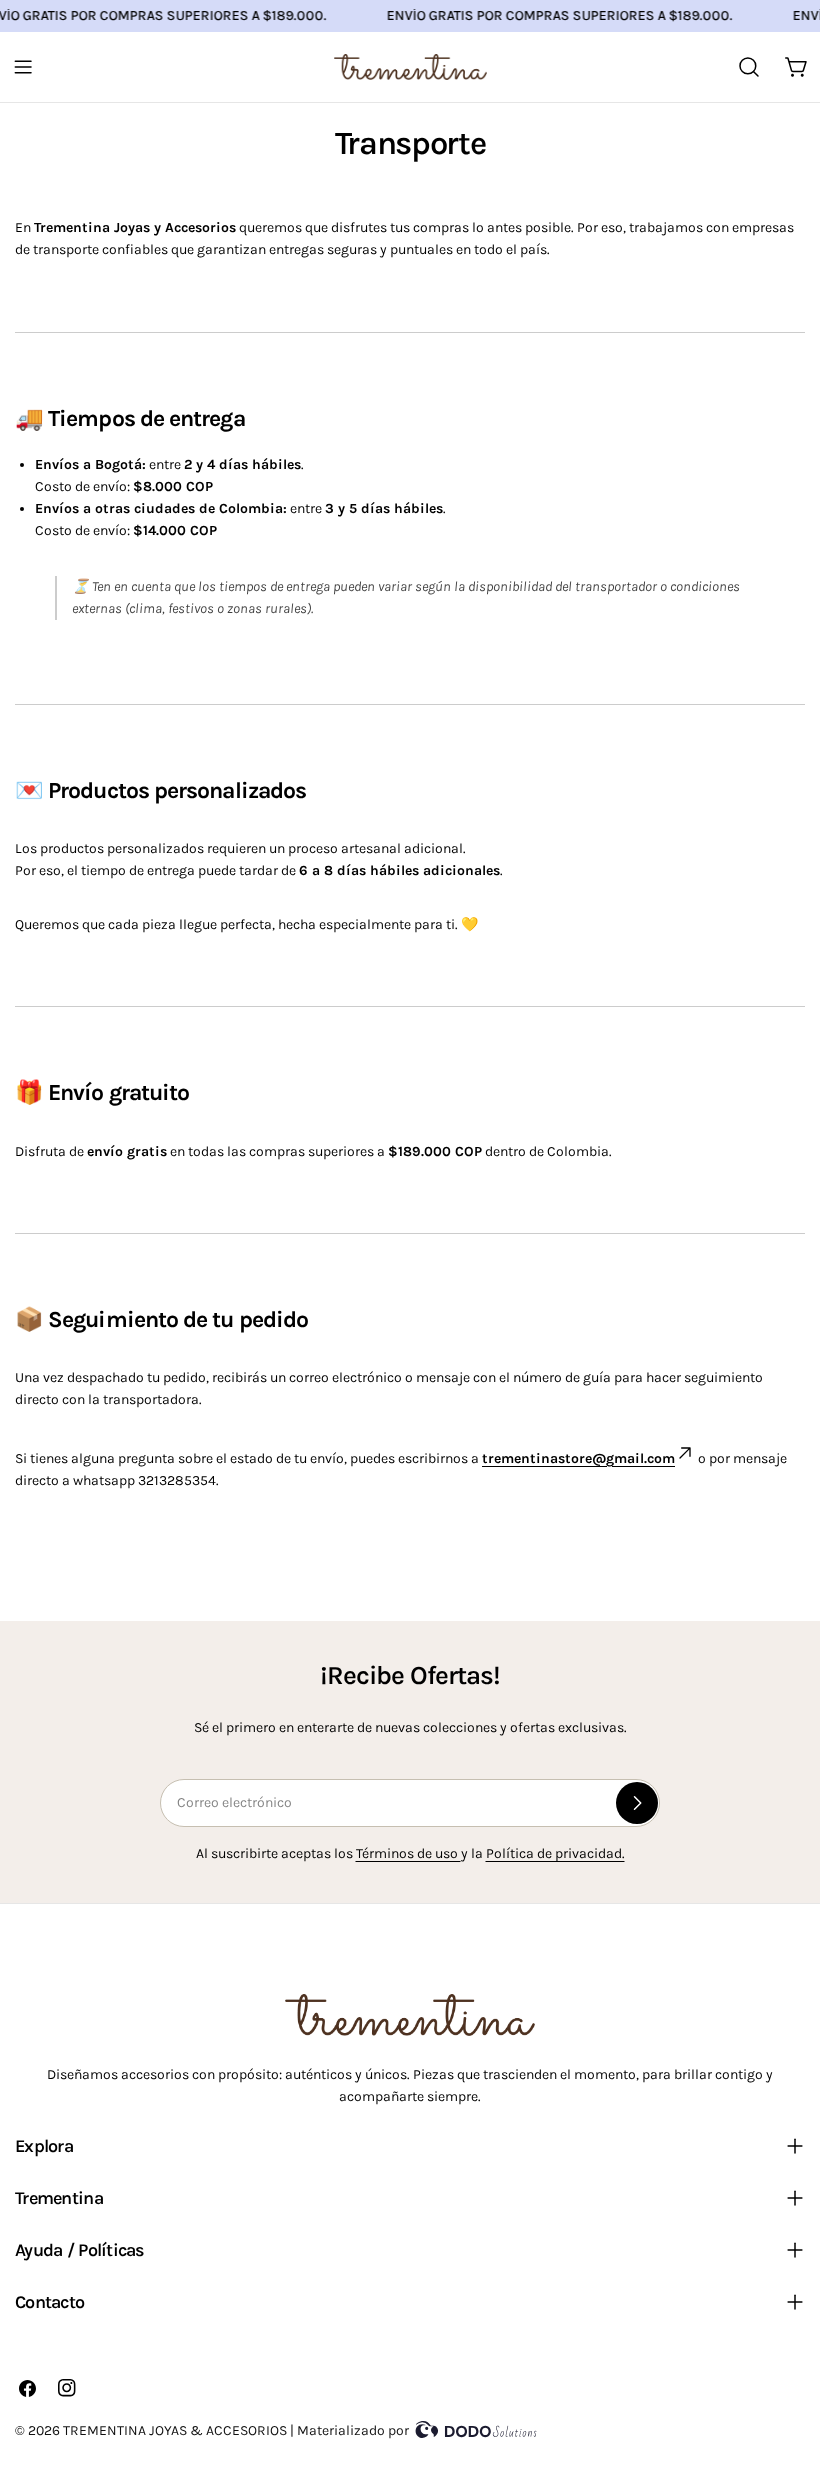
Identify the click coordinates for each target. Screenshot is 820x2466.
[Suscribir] (637, 1803)
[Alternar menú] (23, 67)
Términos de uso (408, 1853)
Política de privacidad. (555, 1853)
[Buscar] (749, 67)
